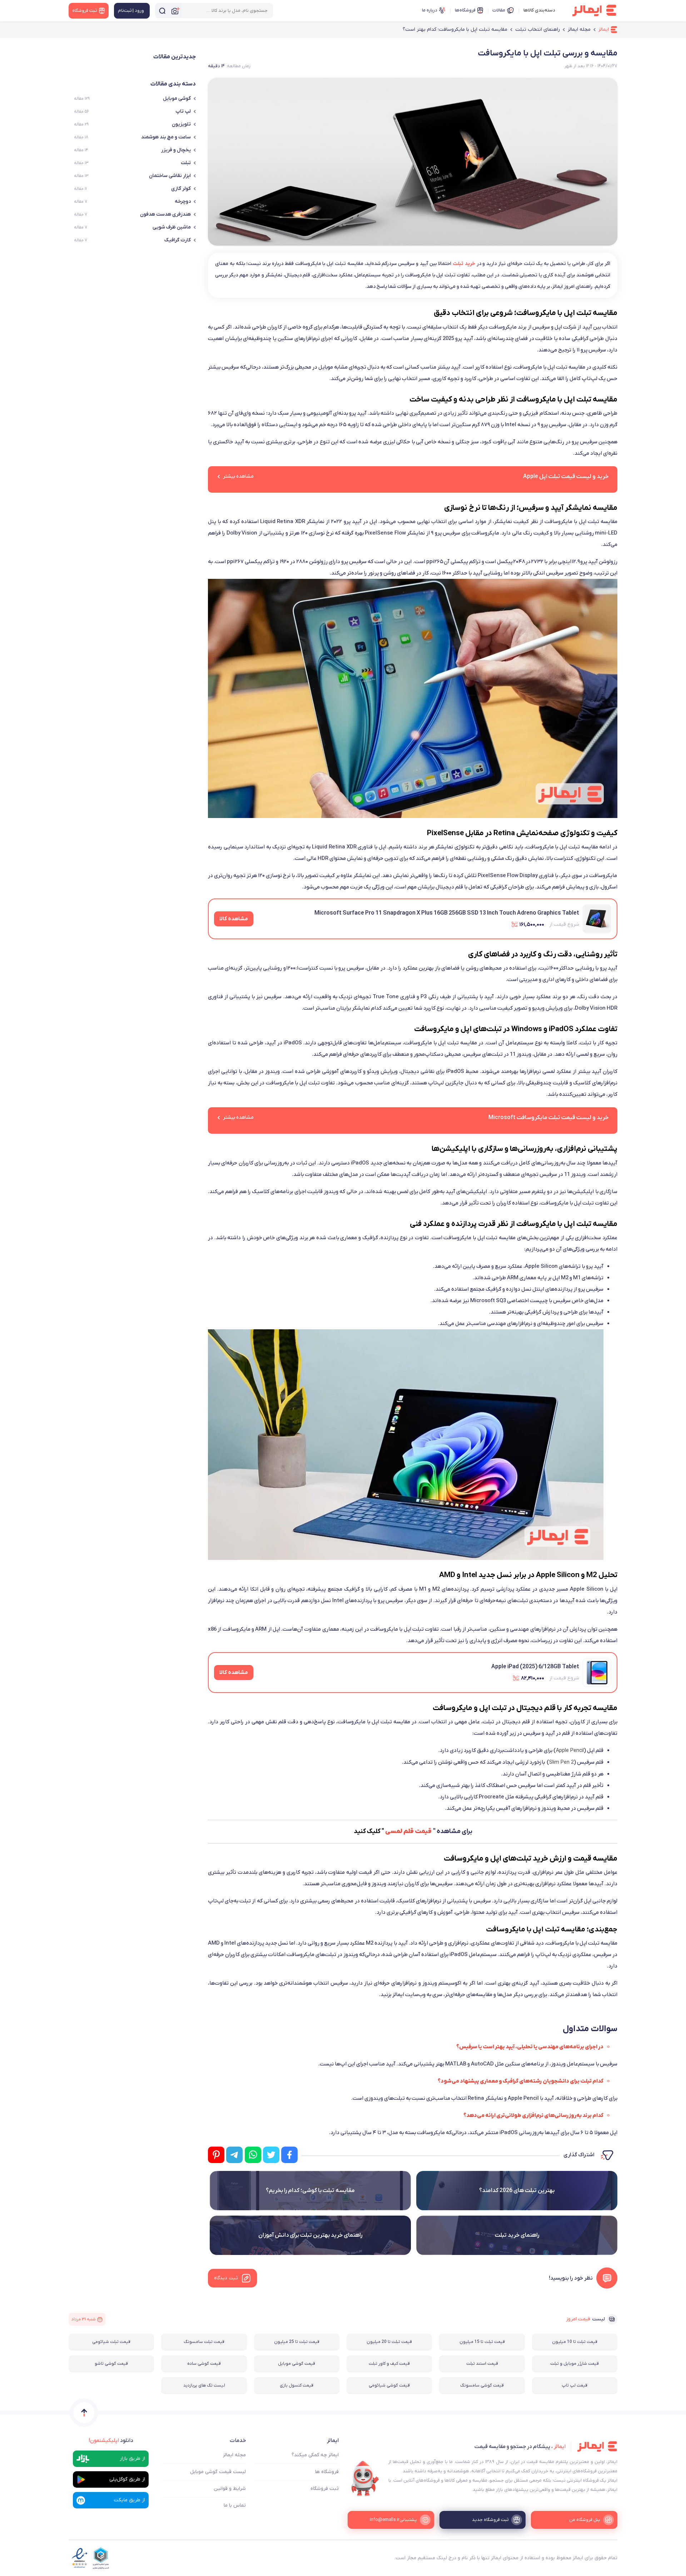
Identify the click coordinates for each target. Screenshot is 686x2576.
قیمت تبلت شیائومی (111, 2342)
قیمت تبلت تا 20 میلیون (389, 2342)
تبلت (186, 163)
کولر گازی (181, 189)
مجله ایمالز (234, 2455)
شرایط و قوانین (230, 2489)
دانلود (111, 2440)
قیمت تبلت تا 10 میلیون (575, 2342)
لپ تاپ (183, 111)
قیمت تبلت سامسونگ (204, 2342)
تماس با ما (235, 2505)
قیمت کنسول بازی (297, 2385)
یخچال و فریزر (176, 150)
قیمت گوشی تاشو (111, 2364)
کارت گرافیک (178, 240)
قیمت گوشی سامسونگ (482, 2385)
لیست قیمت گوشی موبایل (218, 2472)
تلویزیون (181, 124)
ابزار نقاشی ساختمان (170, 176)
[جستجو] (162, 11)
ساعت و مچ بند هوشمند (166, 137)
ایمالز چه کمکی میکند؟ (315, 2455)
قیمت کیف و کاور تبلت (389, 2364)
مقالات (499, 10)
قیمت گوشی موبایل (297, 2364)
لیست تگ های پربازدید (204, 2385)
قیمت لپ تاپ (575, 2385)
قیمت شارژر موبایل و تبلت (575, 2364)
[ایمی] (365, 2479)
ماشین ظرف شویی (172, 227)
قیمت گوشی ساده (204, 2364)
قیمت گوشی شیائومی (389, 2385)
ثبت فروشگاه (325, 2489)
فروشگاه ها (327, 2472)
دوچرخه (183, 201)
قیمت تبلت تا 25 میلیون (297, 2342)
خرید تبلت (464, 264)
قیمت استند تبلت (482, 2364)
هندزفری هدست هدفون (165, 214)
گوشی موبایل (177, 98)
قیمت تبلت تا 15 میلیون (482, 2342)
